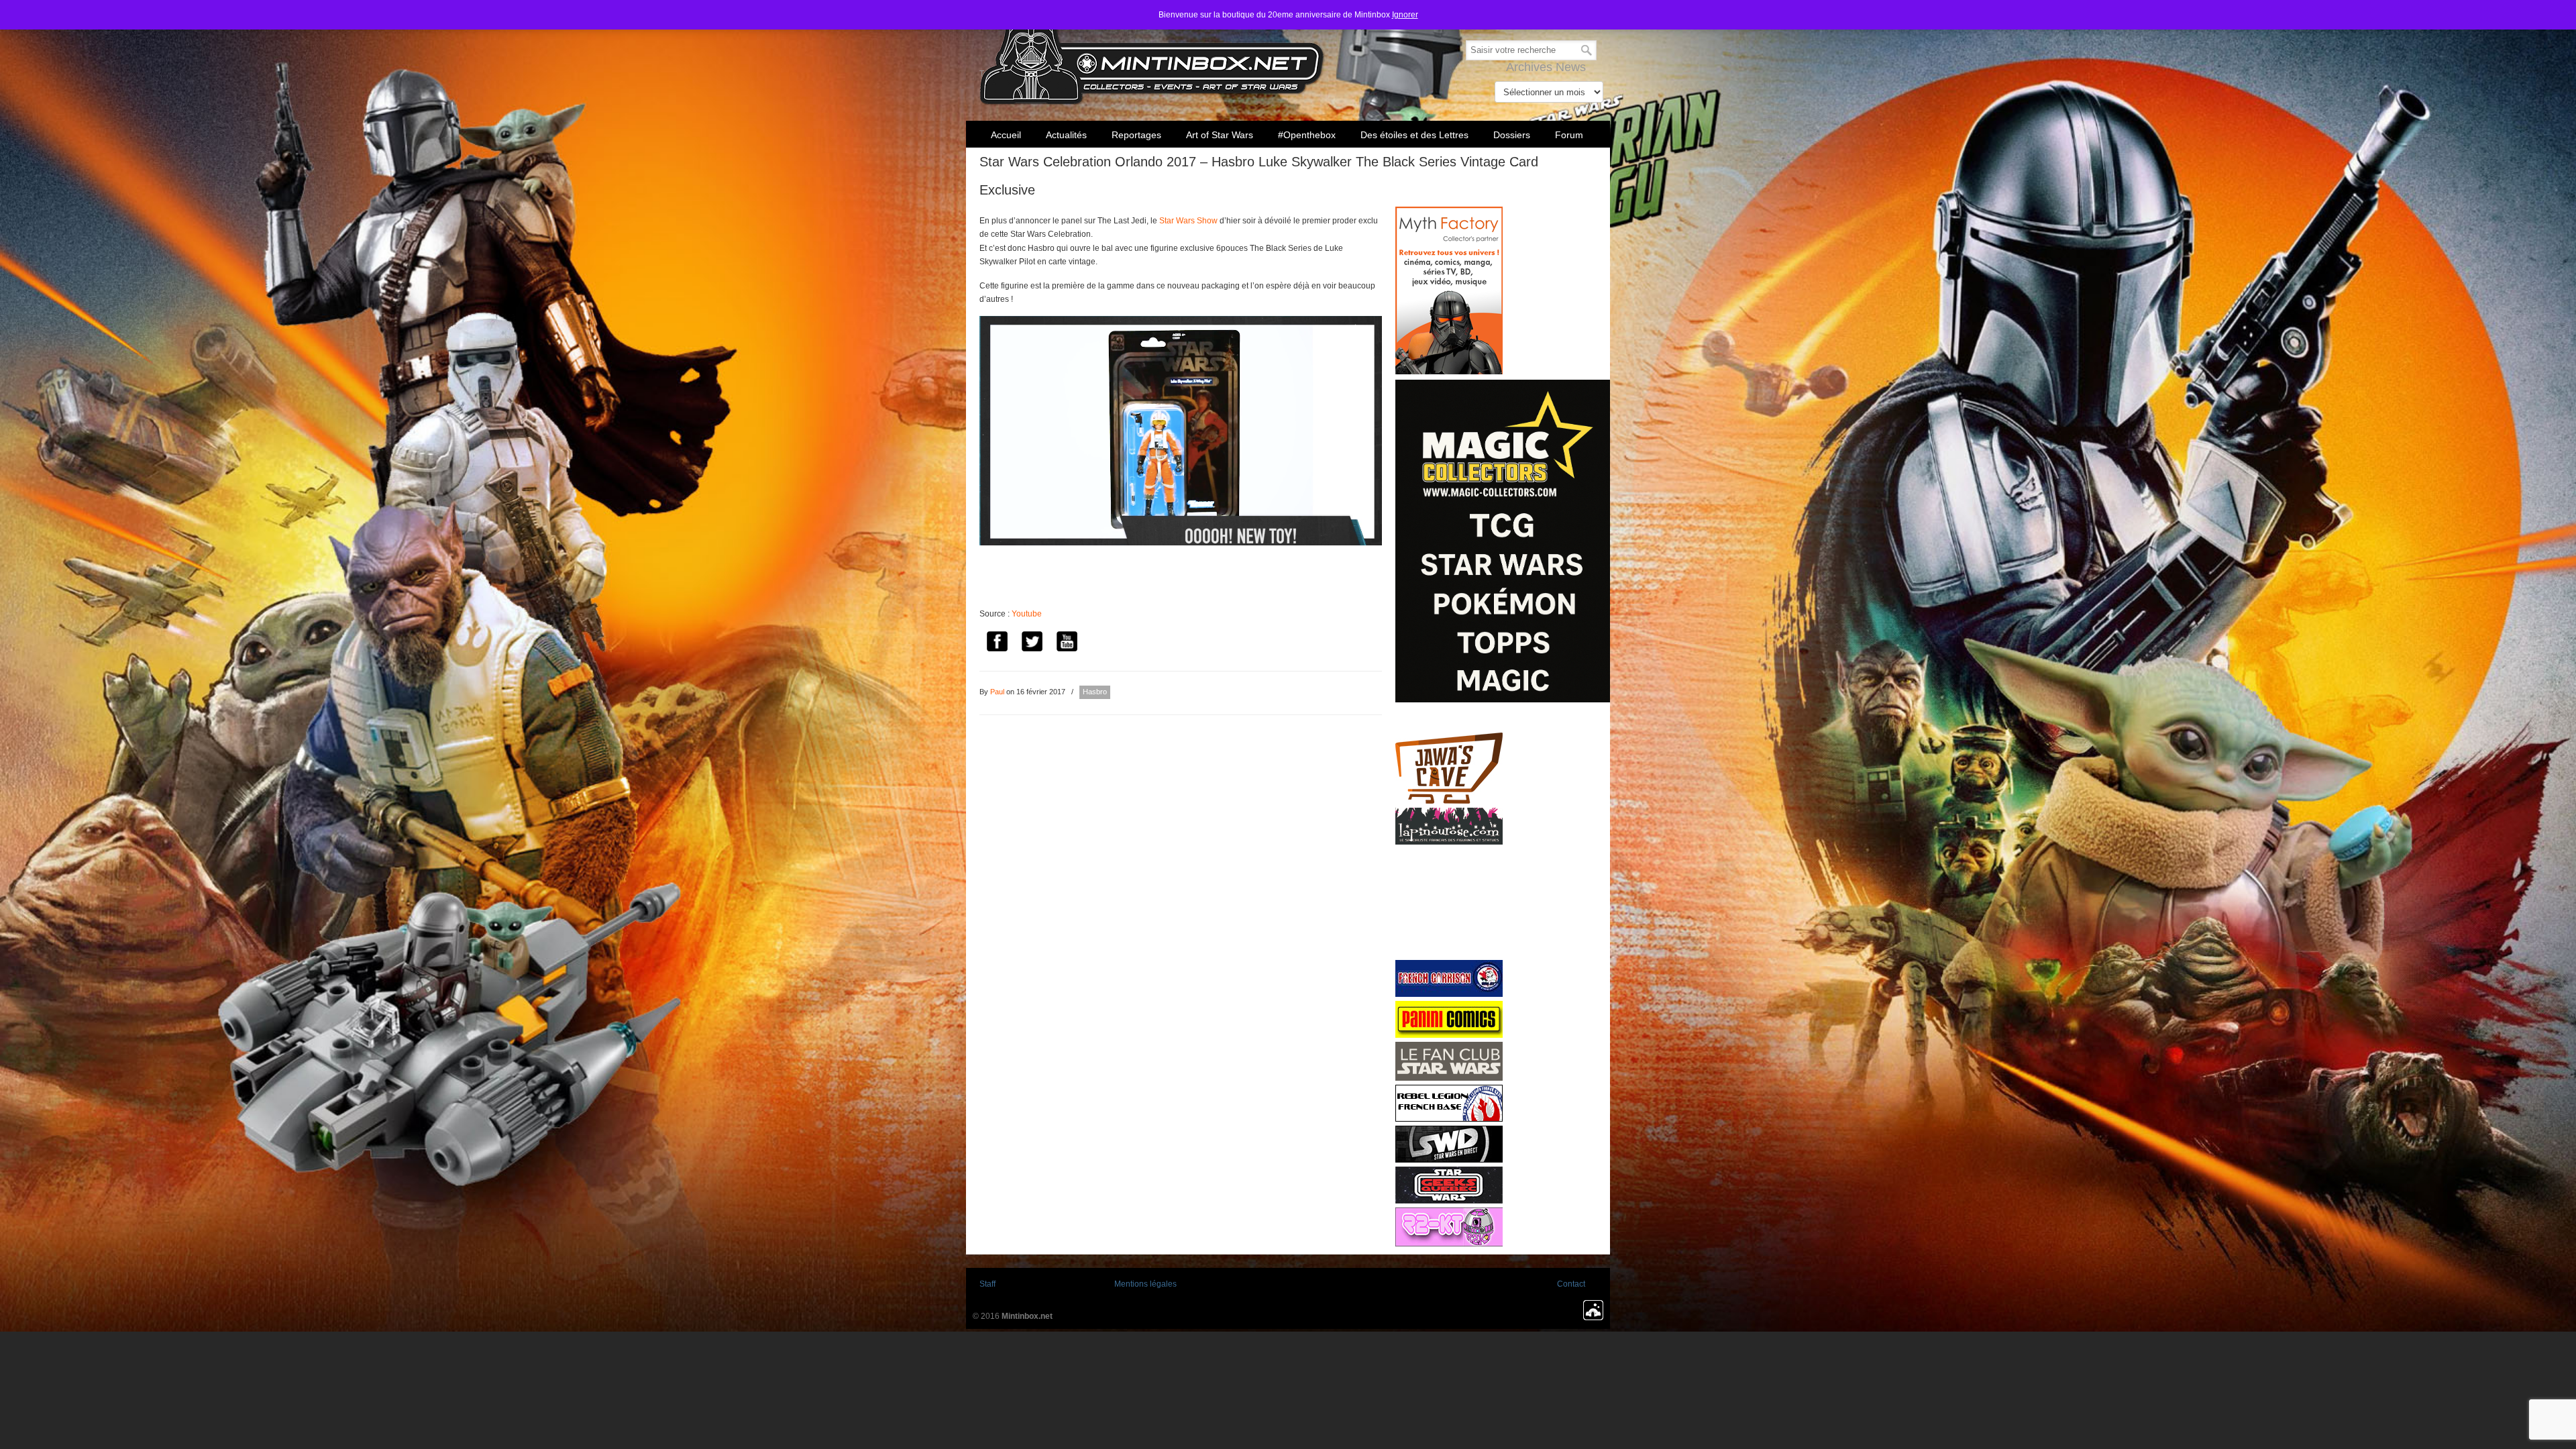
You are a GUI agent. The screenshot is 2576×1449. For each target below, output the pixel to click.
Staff (987, 1284)
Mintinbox (1152, 55)
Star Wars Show (1188, 221)
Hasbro (1095, 692)
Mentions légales (1145, 1284)
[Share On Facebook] (997, 644)
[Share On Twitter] (1032, 644)
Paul (997, 692)
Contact (1571, 1284)
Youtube (1027, 614)
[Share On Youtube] (1067, 644)
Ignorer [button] (1405, 15)
